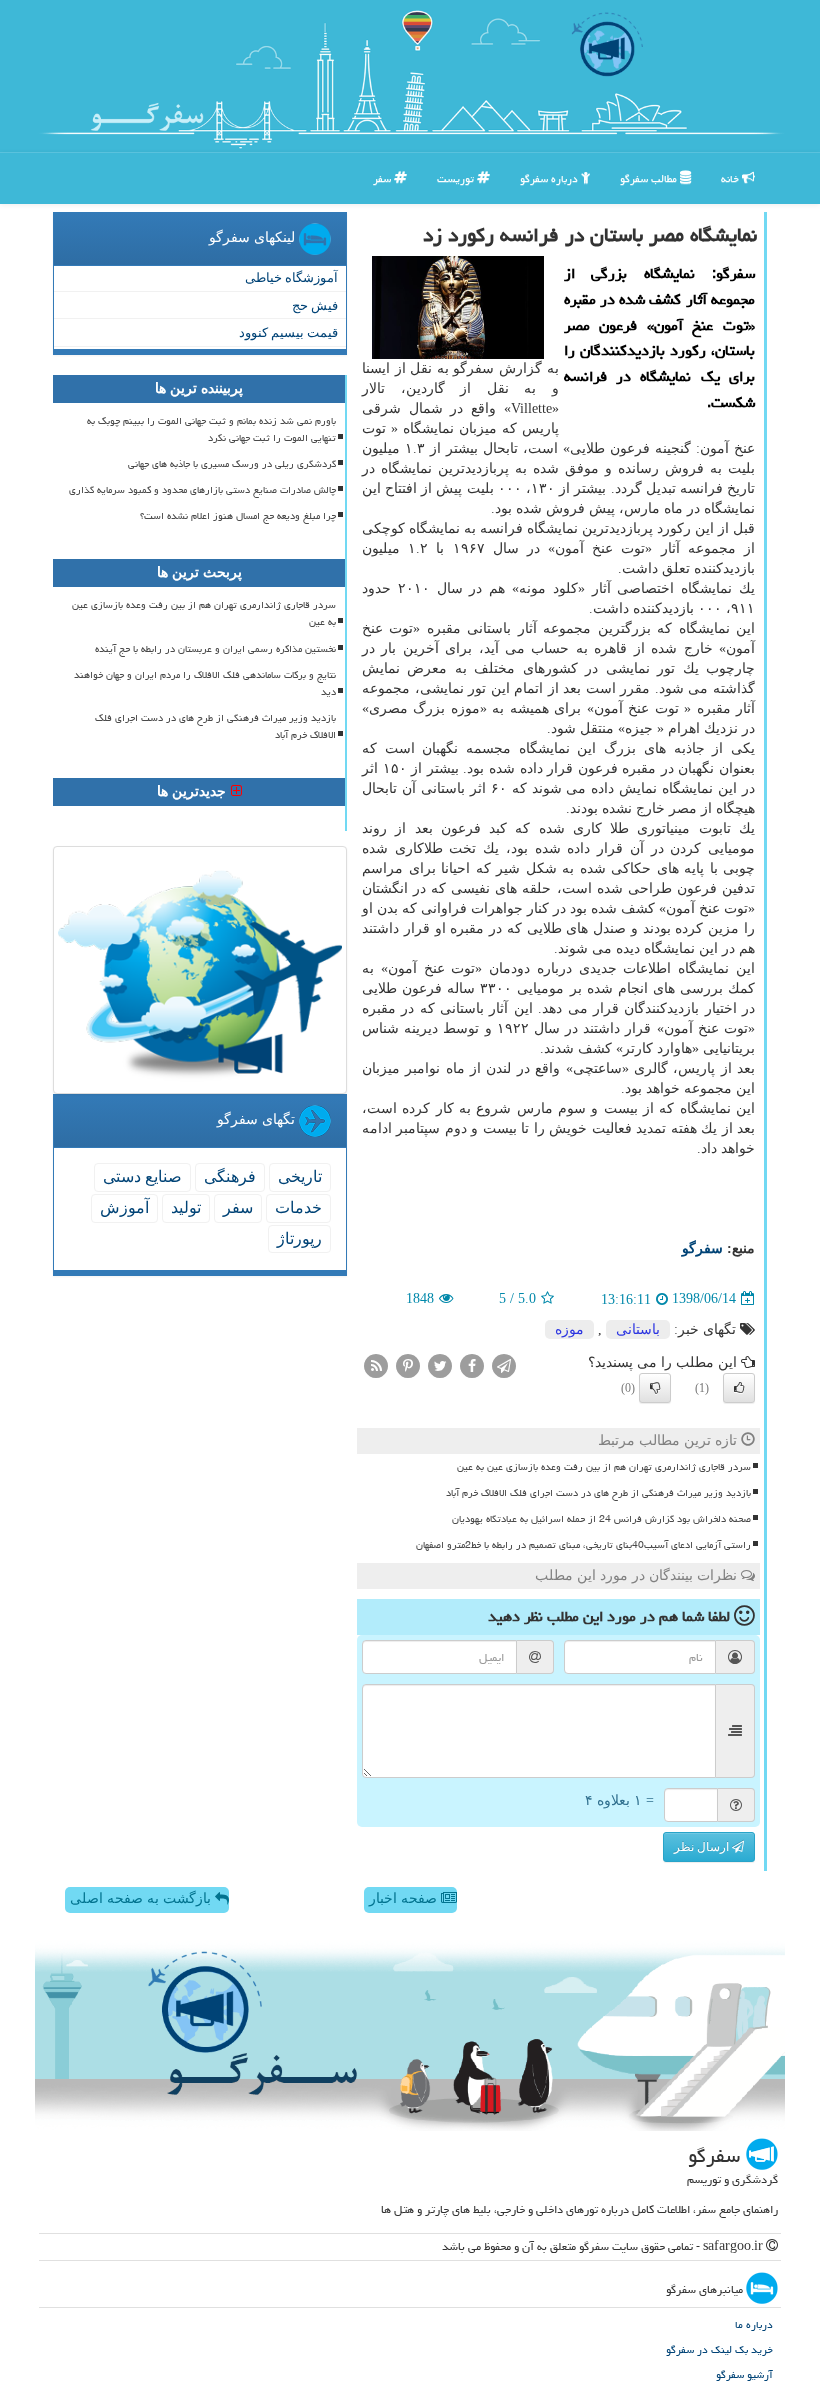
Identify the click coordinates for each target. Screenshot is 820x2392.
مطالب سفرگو (650, 178)
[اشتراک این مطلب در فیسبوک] (472, 1364)
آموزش (124, 1207)
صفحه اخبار (405, 1898)
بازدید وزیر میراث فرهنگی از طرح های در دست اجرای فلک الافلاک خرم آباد (598, 1493)
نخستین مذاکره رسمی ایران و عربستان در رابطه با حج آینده (215, 649)
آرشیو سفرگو (744, 2374)
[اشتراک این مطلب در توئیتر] (440, 1364)
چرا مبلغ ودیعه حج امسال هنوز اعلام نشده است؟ (238, 516)
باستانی (638, 1329)
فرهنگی (230, 1176)
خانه (731, 178)
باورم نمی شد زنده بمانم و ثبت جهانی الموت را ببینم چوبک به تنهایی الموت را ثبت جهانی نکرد (211, 429)
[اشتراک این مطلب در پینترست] (408, 1364)
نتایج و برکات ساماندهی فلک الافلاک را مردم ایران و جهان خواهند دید (205, 683)
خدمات (298, 1207)
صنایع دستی (142, 1176)
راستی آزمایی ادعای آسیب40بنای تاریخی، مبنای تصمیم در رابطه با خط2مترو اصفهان (583, 1545)
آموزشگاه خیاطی (291, 277)
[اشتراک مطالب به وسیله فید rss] (376, 1364)
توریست (457, 178)
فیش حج (315, 305)
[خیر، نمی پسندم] (655, 1388)
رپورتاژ (299, 1238)
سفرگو (702, 1248)
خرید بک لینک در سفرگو (719, 2349)
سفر (383, 178)
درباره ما (754, 2324)
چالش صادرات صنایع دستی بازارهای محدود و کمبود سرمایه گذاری (202, 490)
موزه (569, 1329)
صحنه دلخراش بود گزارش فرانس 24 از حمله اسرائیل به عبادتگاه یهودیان (601, 1519)
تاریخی (300, 1176)
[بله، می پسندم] (739, 1388)
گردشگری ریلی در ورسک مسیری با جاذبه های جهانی (232, 464)
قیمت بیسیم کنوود (288, 332)
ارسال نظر (703, 1847)
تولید (186, 1207)
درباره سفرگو (550, 178)
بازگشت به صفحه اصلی (142, 1898)
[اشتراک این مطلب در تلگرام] (504, 1364)
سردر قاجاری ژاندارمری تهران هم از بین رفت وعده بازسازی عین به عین (604, 1467)
